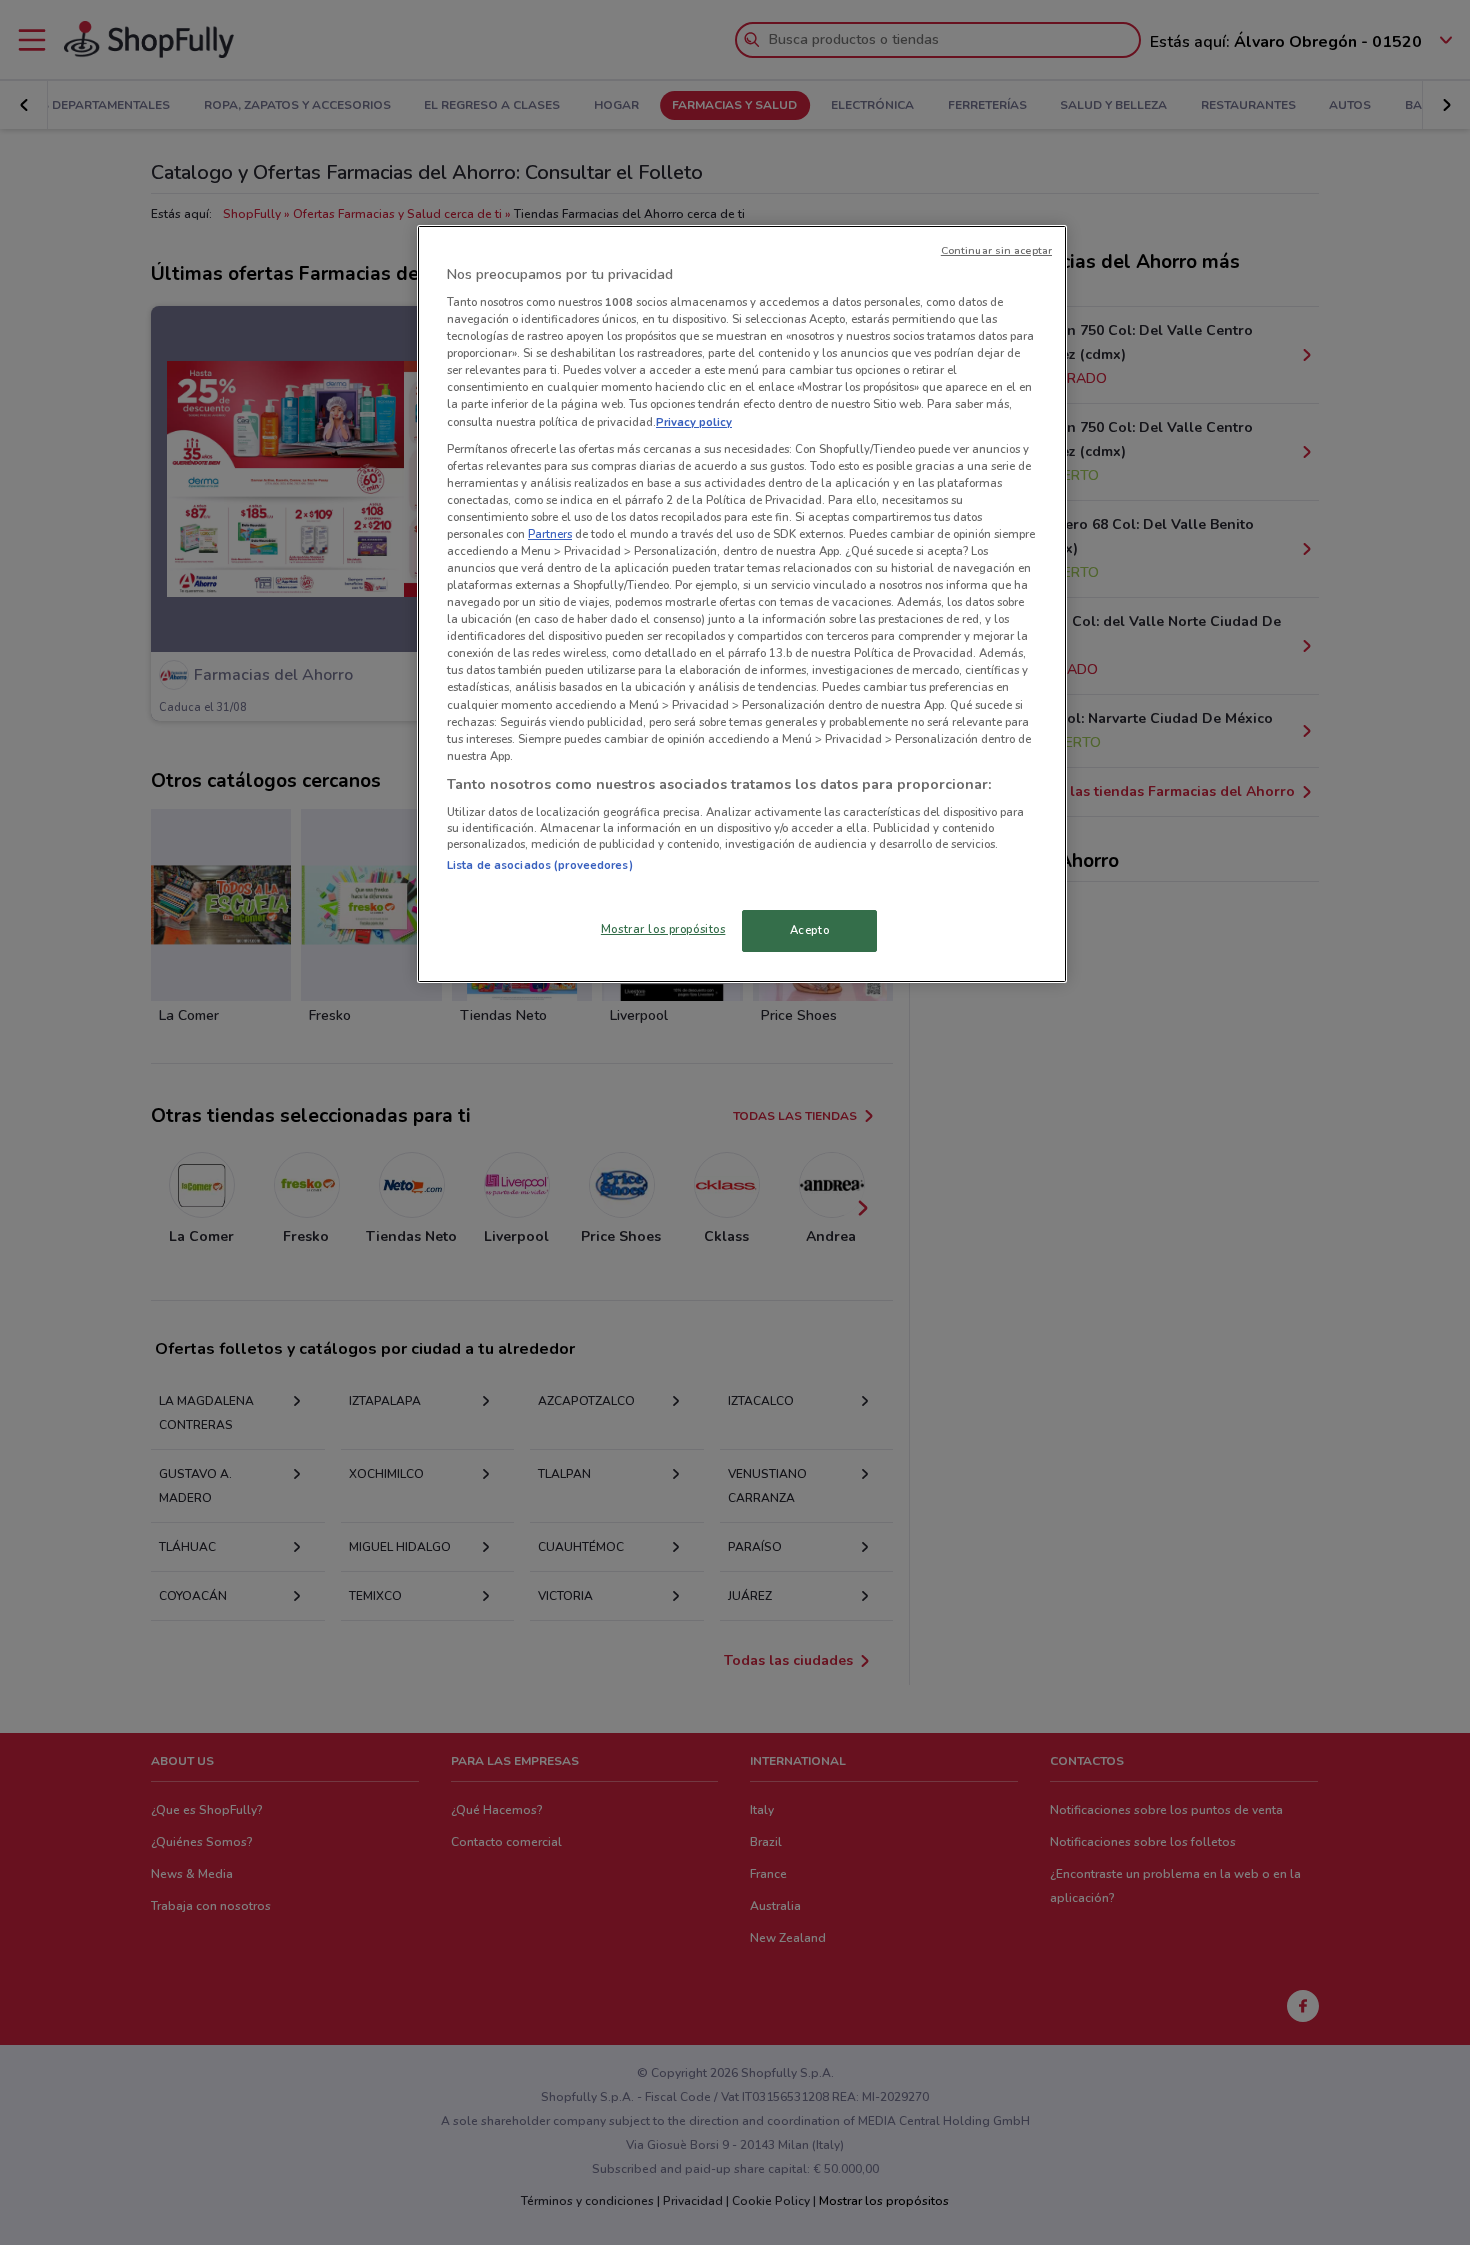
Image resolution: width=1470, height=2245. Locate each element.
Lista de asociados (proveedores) (540, 865)
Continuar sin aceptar (996, 250)
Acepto (809, 930)
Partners (550, 534)
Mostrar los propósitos (663, 929)
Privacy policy (694, 422)
